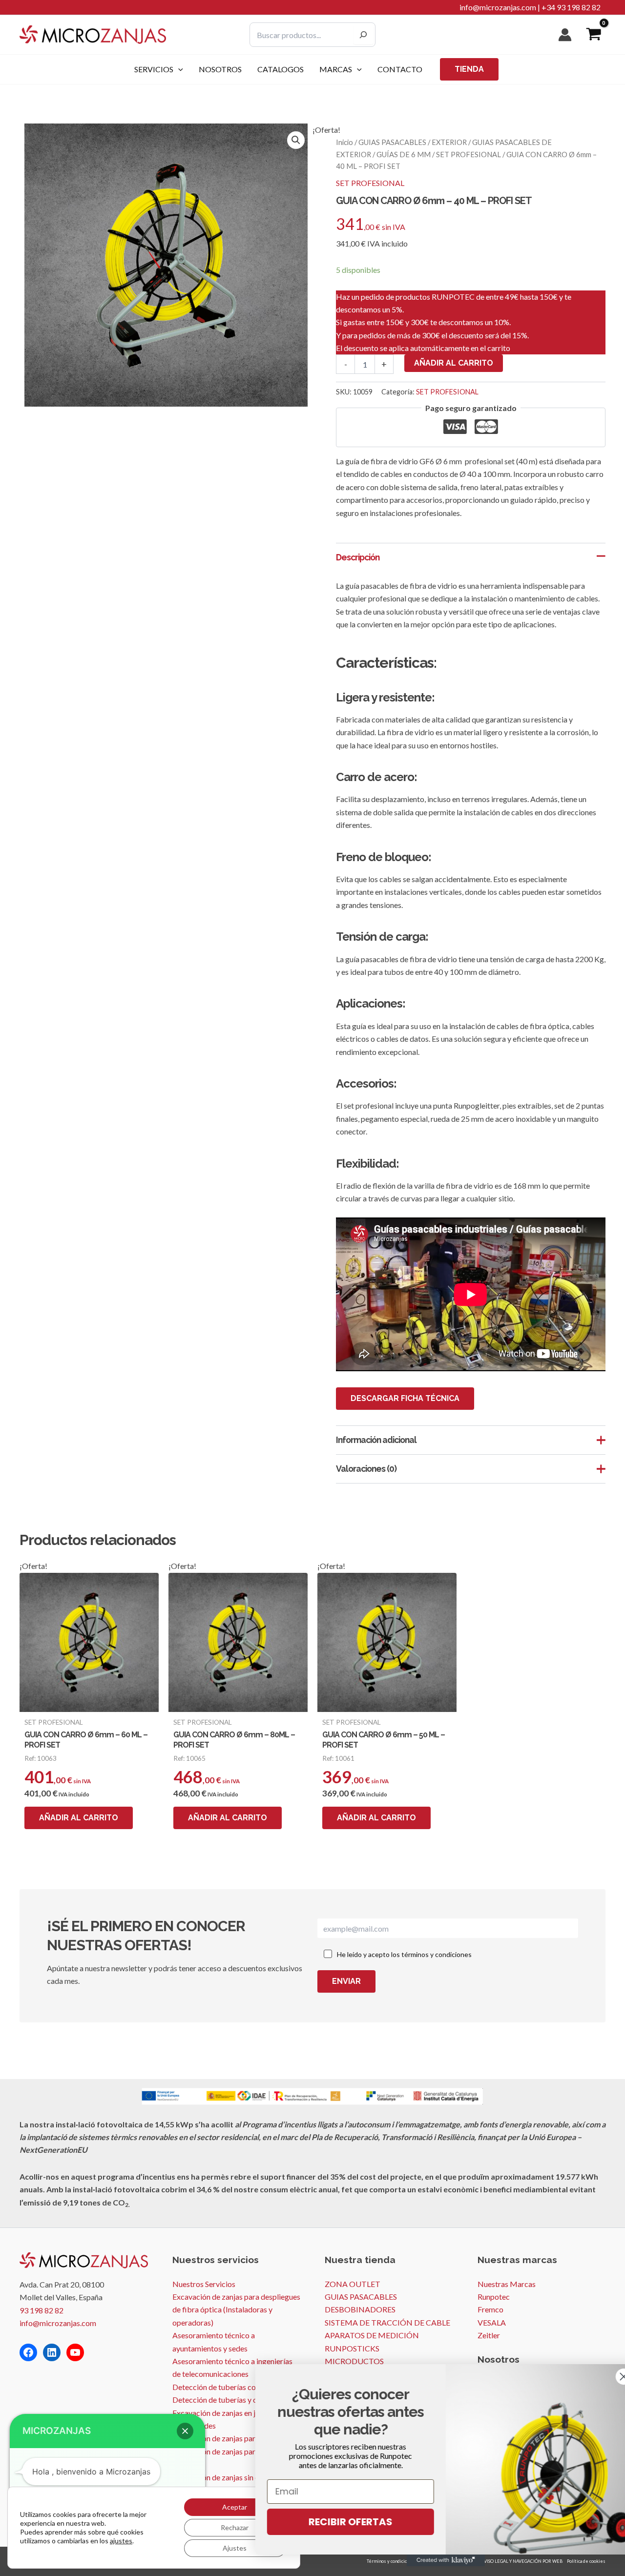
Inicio (344, 142)
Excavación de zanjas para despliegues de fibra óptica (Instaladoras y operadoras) (236, 2309)
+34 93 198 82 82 (571, 7)
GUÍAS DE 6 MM (404, 154)
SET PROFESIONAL (469, 154)
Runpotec (494, 2297)
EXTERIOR (449, 142)
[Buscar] (363, 35)
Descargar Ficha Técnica (405, 1398)
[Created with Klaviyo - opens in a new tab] (425, 2560)
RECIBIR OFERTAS (330, 2522)
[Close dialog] (603, 2377)
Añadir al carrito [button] (79, 1818)
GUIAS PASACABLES (392, 142)
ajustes (121, 2541)
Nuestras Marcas (507, 2284)
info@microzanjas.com (498, 7)
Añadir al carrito (454, 363)
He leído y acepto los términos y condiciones (404, 1954)
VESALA (492, 2322)
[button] (178, 69)
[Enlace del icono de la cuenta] (565, 35)
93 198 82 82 (42, 2310)
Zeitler (489, 2335)
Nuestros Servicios (204, 2284)
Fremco (490, 2309)
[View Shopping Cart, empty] (594, 35)
